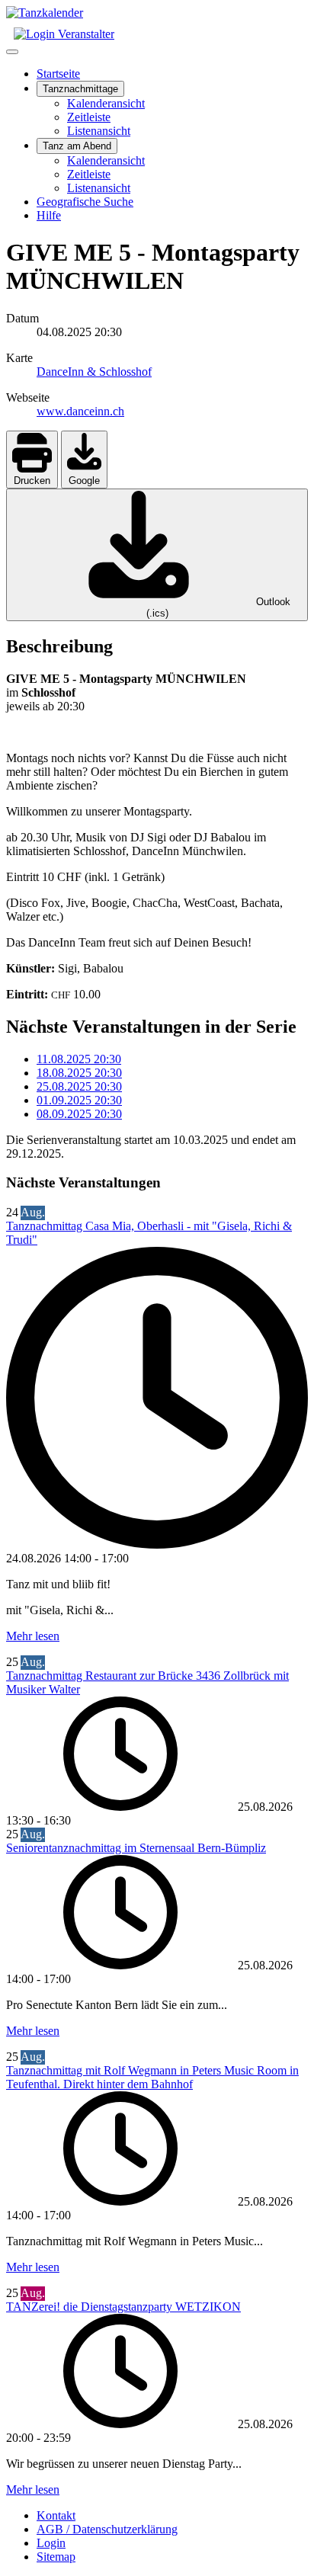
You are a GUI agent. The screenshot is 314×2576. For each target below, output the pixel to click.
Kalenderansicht (106, 103)
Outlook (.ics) (218, 607)
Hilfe (49, 215)
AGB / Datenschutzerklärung (107, 2529)
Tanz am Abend (77, 146)
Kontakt (56, 2515)
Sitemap (56, 2557)
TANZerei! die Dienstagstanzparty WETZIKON (123, 2307)
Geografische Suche (85, 202)
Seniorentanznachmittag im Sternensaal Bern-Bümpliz (136, 1848)
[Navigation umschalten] (12, 52)
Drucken (32, 481)
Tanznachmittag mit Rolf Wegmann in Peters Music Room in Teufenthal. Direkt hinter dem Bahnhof (152, 2077)
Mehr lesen (33, 1636)
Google (84, 481)
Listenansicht (99, 131)
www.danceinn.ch (80, 411)
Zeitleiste (89, 117)
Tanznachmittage (80, 89)
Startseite (58, 74)
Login (51, 2543)
